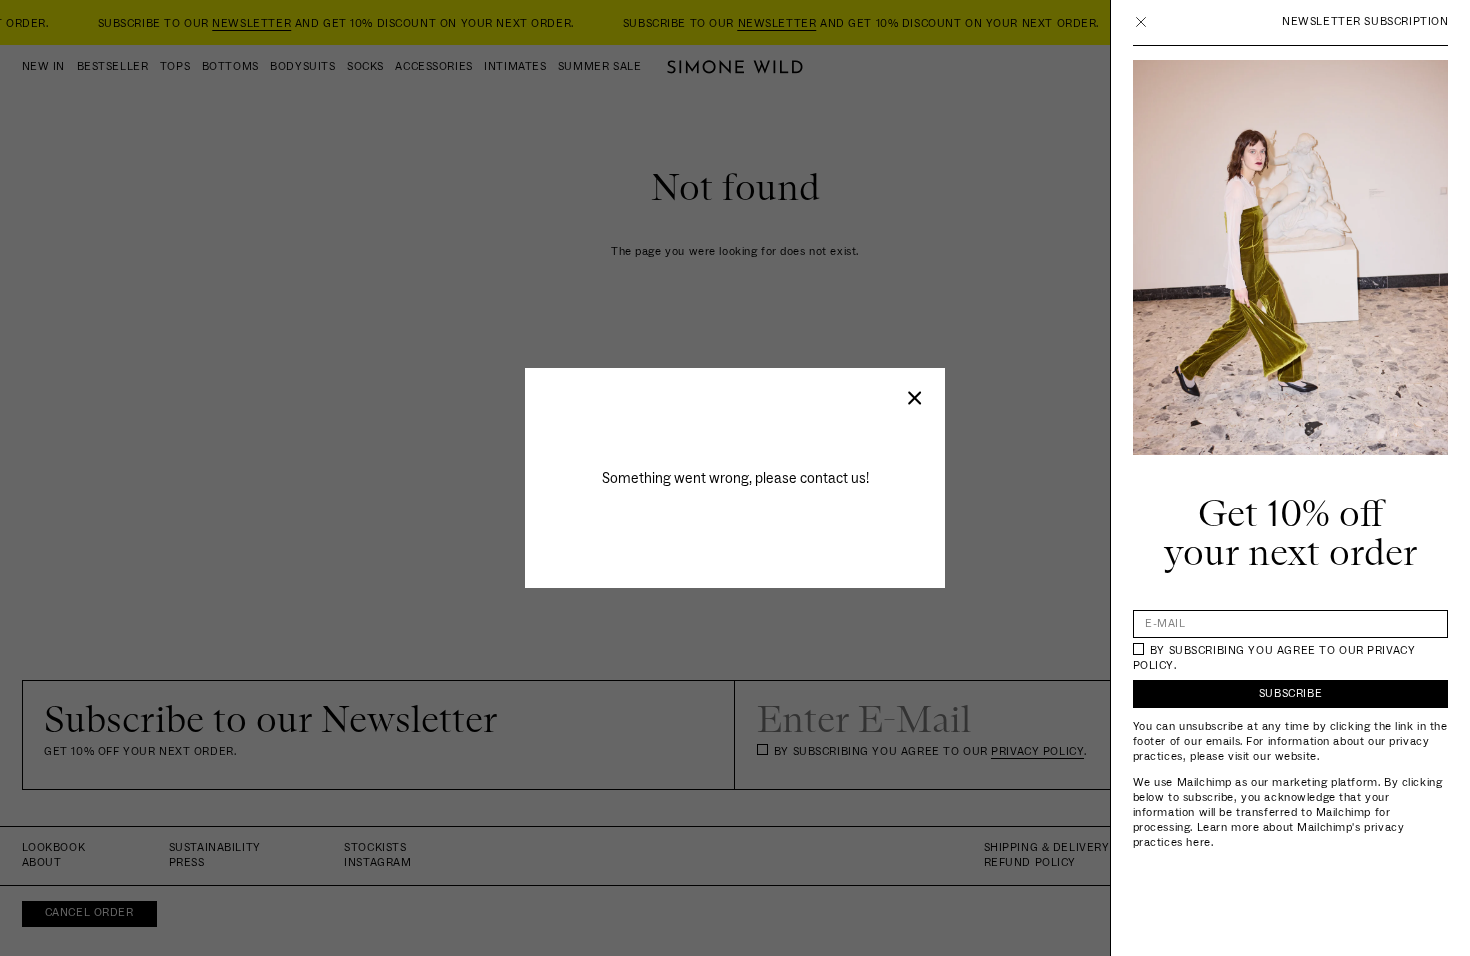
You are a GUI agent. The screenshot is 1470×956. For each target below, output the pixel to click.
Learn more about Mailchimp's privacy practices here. (1269, 835)
